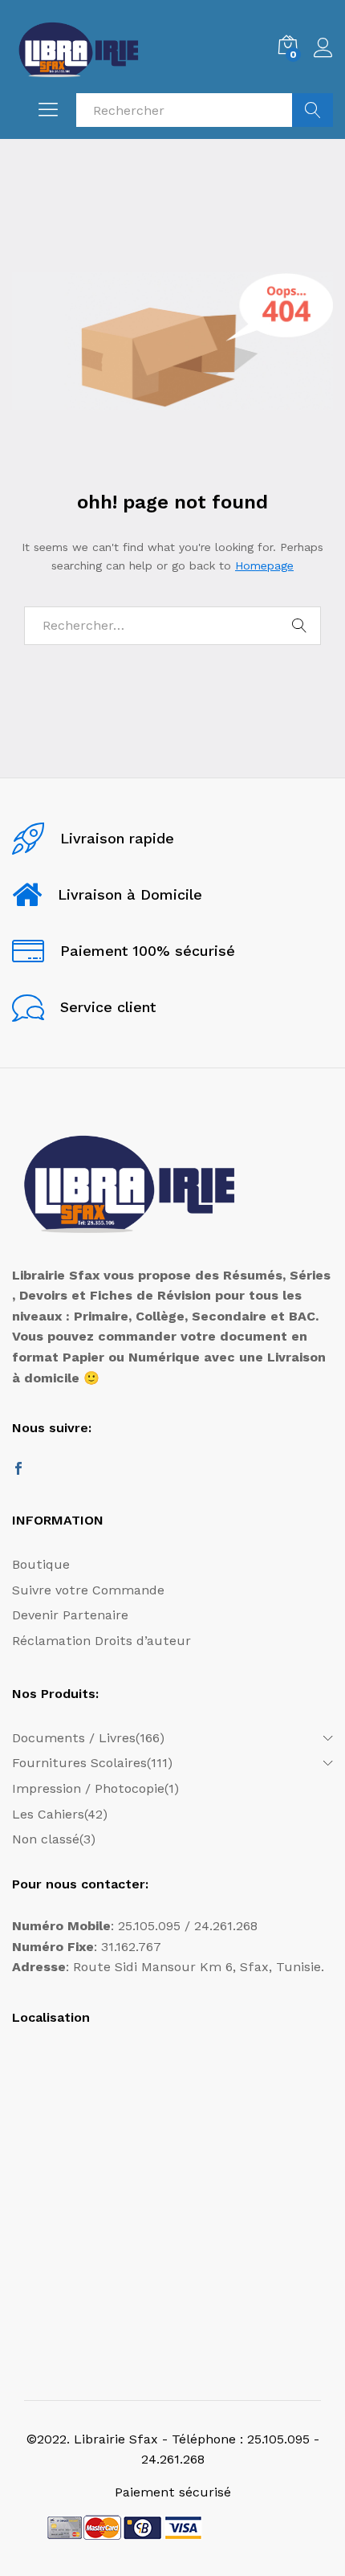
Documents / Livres (74, 1738)
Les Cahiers (48, 1814)
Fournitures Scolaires (79, 1763)
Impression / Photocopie (88, 1788)
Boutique (41, 1564)
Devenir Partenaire (70, 1615)
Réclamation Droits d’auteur (101, 1641)
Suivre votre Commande (88, 1590)
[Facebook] (18, 1470)
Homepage (264, 565)
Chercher (313, 110)
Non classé (46, 1839)
